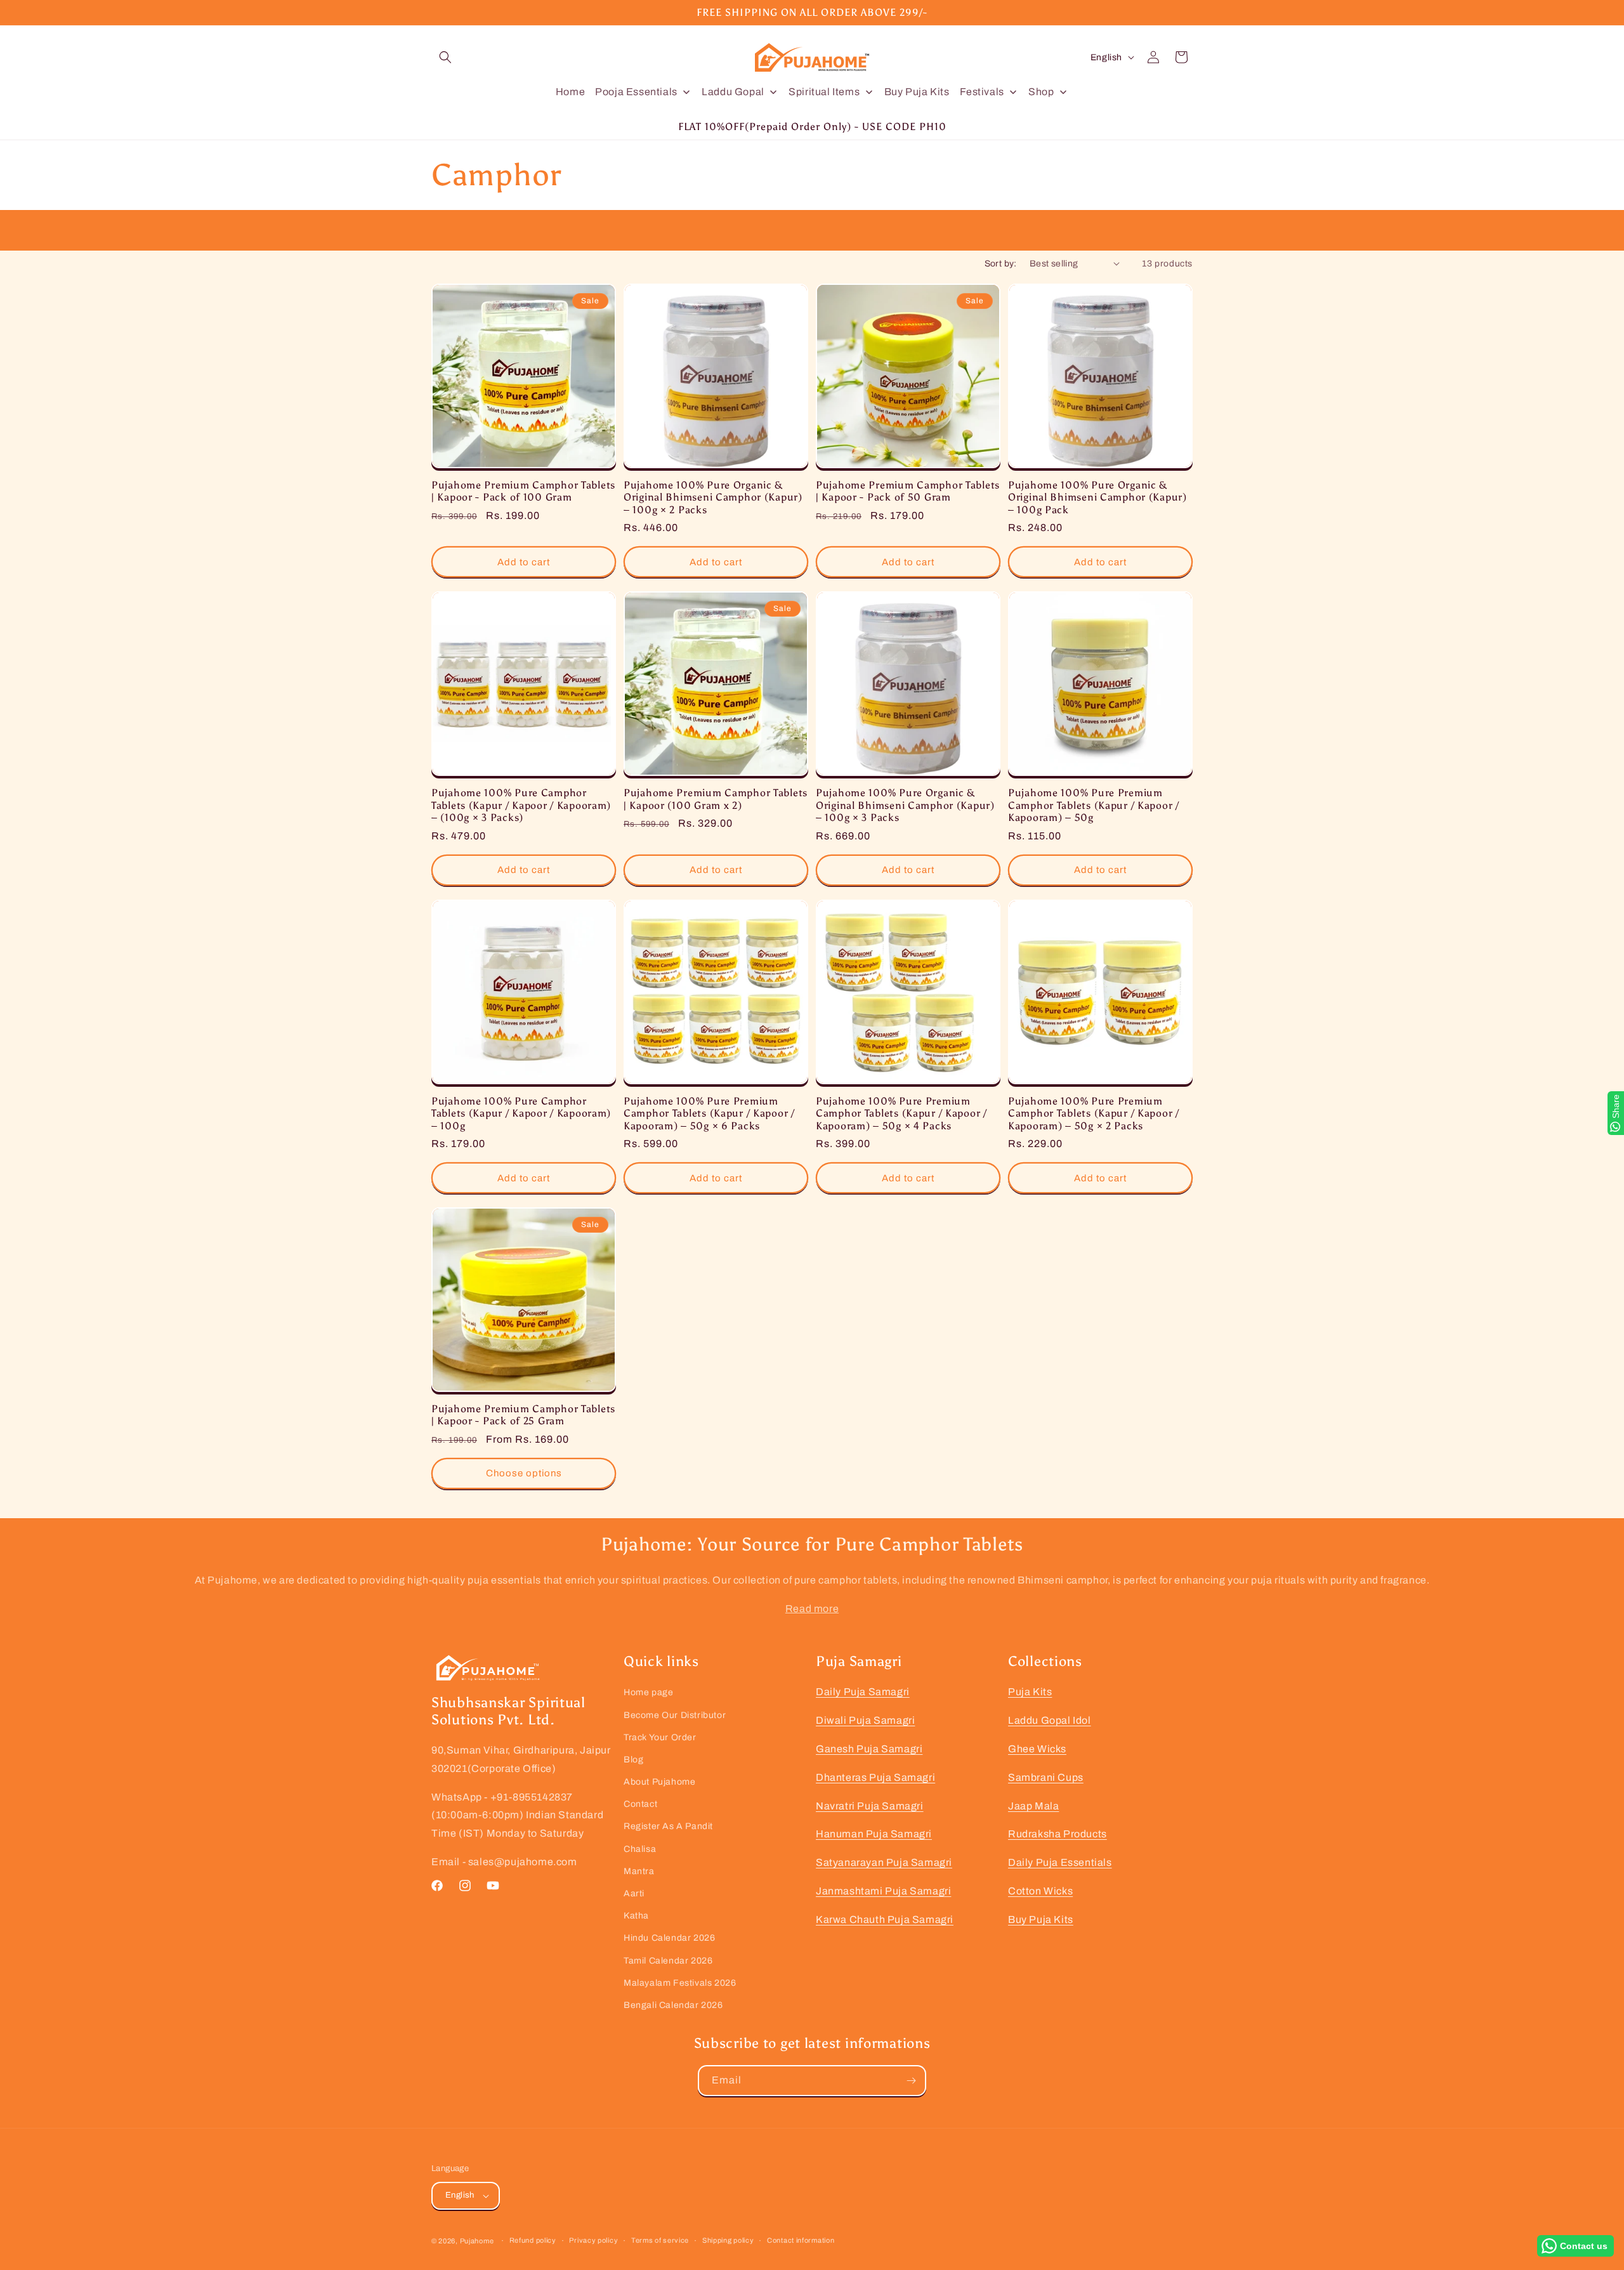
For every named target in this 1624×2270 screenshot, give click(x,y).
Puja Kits (1030, 1692)
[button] (445, 57)
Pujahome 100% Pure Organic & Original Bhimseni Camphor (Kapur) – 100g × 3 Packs (905, 805)
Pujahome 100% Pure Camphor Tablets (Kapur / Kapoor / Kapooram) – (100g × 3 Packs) (521, 805)
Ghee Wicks (1037, 1749)
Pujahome (477, 2241)
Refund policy (533, 2240)
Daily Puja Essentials (1060, 1862)
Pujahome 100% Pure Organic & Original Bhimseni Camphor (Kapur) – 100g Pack (1097, 497)
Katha (636, 1916)
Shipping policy (728, 2240)
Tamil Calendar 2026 (668, 1961)
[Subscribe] (911, 2081)
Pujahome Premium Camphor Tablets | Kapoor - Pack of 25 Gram (523, 1415)
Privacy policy (593, 2240)
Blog (633, 1760)
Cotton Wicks (1040, 1891)
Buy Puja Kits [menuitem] (917, 92)
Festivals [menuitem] (982, 92)
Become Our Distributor (675, 1715)
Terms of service (660, 2240)
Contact (640, 1804)
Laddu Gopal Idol (1050, 1720)
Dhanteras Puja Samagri (875, 1777)
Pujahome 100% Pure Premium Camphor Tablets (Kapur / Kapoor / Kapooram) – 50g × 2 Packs (1094, 1113)
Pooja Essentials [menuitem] (636, 92)
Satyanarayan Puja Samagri (884, 1862)
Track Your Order (660, 1737)
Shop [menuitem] (1041, 92)
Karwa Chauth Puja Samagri (885, 1919)
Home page (648, 1692)
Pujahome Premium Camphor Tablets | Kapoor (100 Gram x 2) (716, 799)
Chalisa (640, 1849)
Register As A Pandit (668, 1826)
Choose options (524, 1473)
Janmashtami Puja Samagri (883, 1891)
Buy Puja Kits (1041, 1919)
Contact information (801, 2240)
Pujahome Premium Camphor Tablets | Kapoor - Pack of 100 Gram (523, 491)
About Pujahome (659, 1782)
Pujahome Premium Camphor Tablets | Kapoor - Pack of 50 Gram (908, 491)
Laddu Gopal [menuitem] (733, 92)
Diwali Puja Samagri (865, 1720)
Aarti (634, 1893)
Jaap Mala (1033, 1806)
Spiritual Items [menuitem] (824, 92)
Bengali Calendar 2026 (673, 2005)
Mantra (639, 1871)
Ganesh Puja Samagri (869, 1749)
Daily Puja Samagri (863, 1692)
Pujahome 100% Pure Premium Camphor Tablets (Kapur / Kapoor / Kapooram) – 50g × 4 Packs (901, 1113)
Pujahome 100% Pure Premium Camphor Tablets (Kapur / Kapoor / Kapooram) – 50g (1094, 805)
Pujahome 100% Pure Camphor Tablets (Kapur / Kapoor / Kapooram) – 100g (521, 1113)
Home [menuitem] (570, 92)
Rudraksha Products (1058, 1834)
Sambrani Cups (1046, 1777)
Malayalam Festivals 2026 (680, 1983)
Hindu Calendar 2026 (669, 1938)
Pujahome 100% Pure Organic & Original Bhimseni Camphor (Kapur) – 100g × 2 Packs (713, 497)
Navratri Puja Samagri (870, 1806)
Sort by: (1001, 264)
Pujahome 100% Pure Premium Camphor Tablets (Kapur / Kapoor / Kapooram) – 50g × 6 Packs (709, 1113)
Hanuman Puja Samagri (874, 1834)
